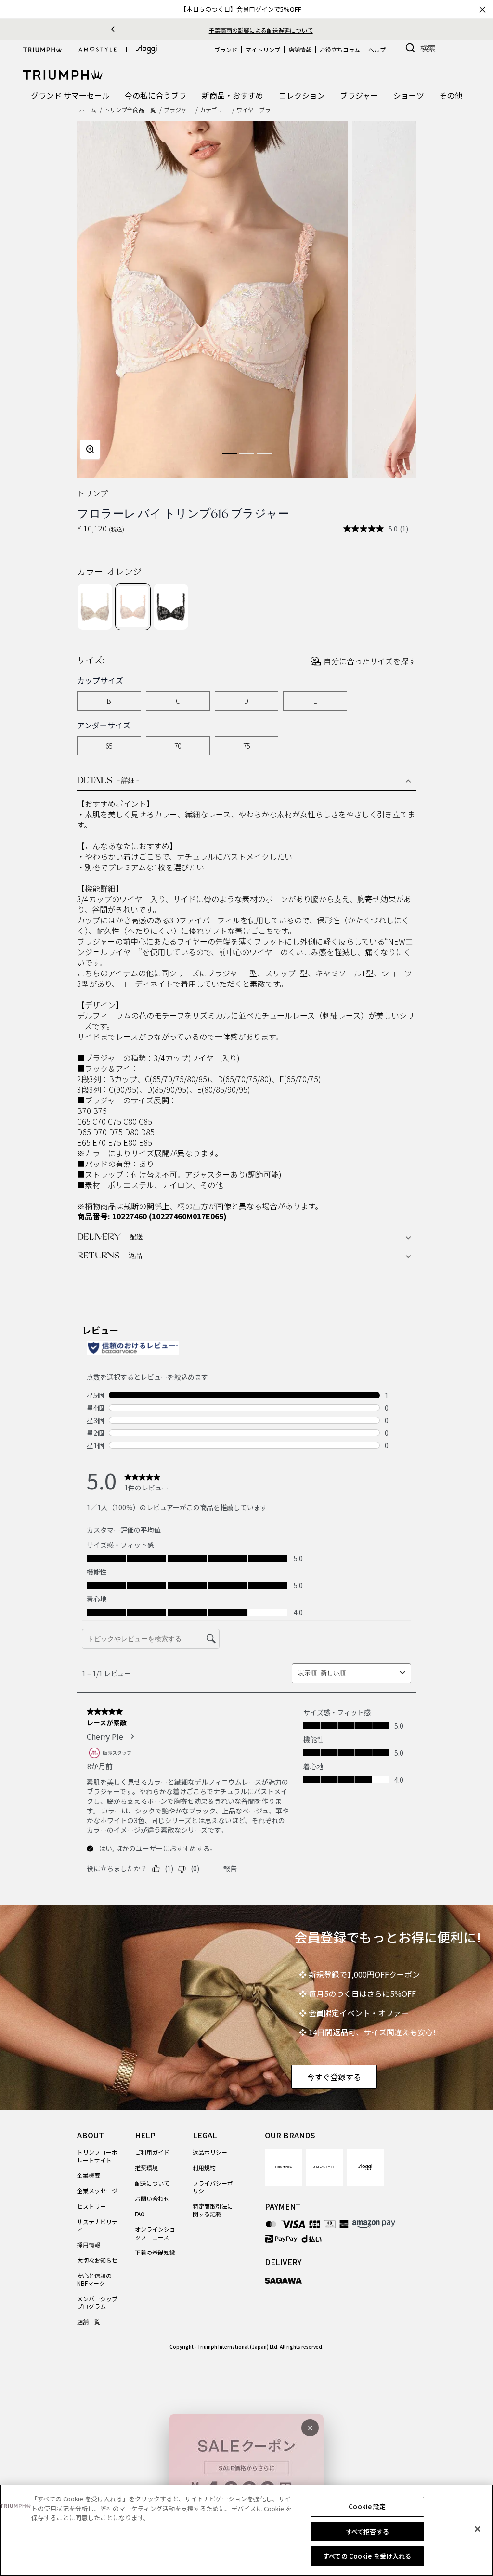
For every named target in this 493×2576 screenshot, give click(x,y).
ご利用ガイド (152, 2152)
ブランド (226, 49)
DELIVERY (112, 1238)
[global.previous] (113, 29)
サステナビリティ (97, 2225)
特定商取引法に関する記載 (213, 2210)
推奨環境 (146, 2168)
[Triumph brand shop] (42, 50)
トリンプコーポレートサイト (97, 2156)
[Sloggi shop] (146, 49)
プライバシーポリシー (213, 2187)
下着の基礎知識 (155, 2252)
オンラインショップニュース (155, 2233)
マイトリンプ (263, 49)
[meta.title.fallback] (63, 74)
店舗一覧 (89, 2322)
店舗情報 (300, 49)
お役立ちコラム (340, 49)
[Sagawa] (283, 2280)
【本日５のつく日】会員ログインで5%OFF (241, 9)
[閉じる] (478, 2529)
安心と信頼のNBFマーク (94, 2279)
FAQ (140, 2214)
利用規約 (204, 2168)
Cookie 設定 (367, 2506)
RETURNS (112, 1256)
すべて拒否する (367, 2531)
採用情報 (89, 2245)
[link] (283, 2167)
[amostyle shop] (98, 50)
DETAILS (108, 781)
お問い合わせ (152, 2198)
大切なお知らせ (97, 2260)
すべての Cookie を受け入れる (367, 2556)
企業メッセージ (97, 2191)
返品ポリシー (210, 2152)
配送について (152, 2183)
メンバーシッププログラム (97, 2302)
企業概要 (89, 2175)
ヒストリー (91, 2206)
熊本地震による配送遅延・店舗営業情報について (261, 30)
